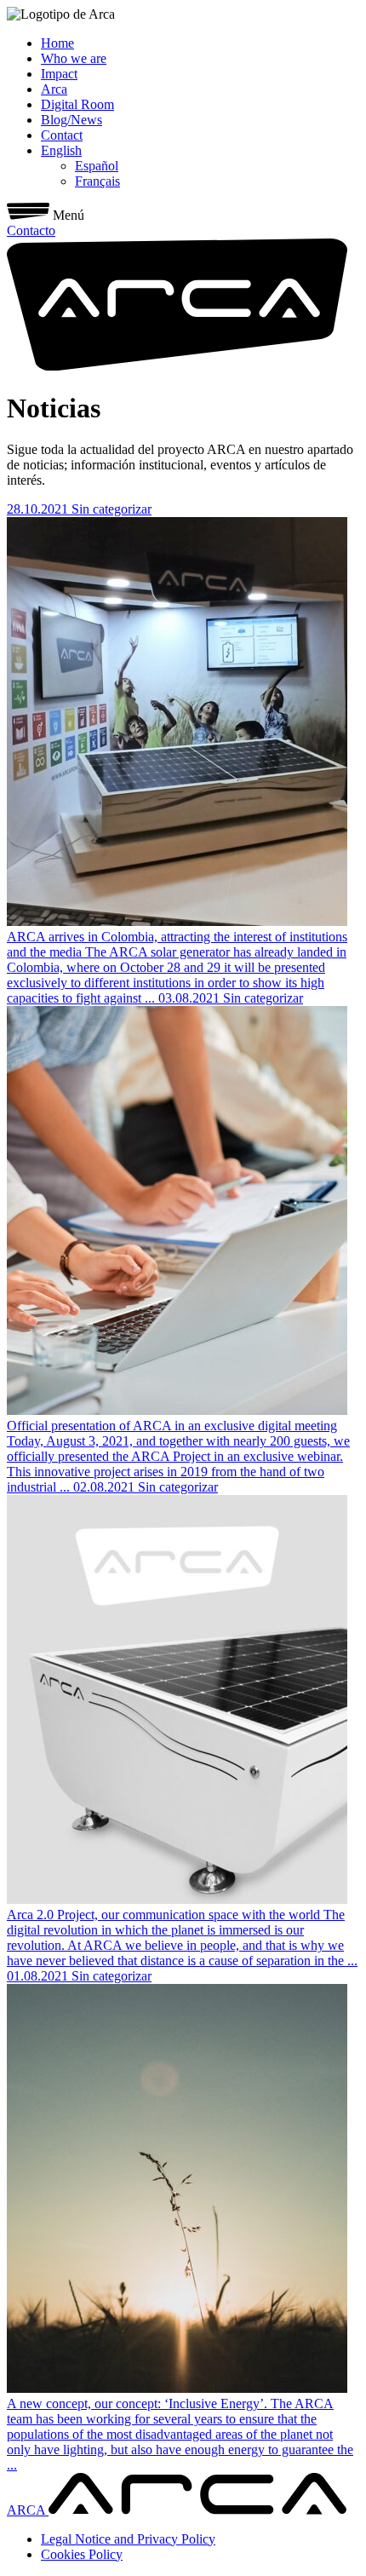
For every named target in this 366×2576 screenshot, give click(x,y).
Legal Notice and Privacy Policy (128, 2539)
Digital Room (77, 104)
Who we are (74, 58)
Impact (59, 74)
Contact (62, 135)
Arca (54, 89)
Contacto (31, 230)
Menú (69, 215)
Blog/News (71, 120)
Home (57, 43)
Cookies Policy (82, 2554)
